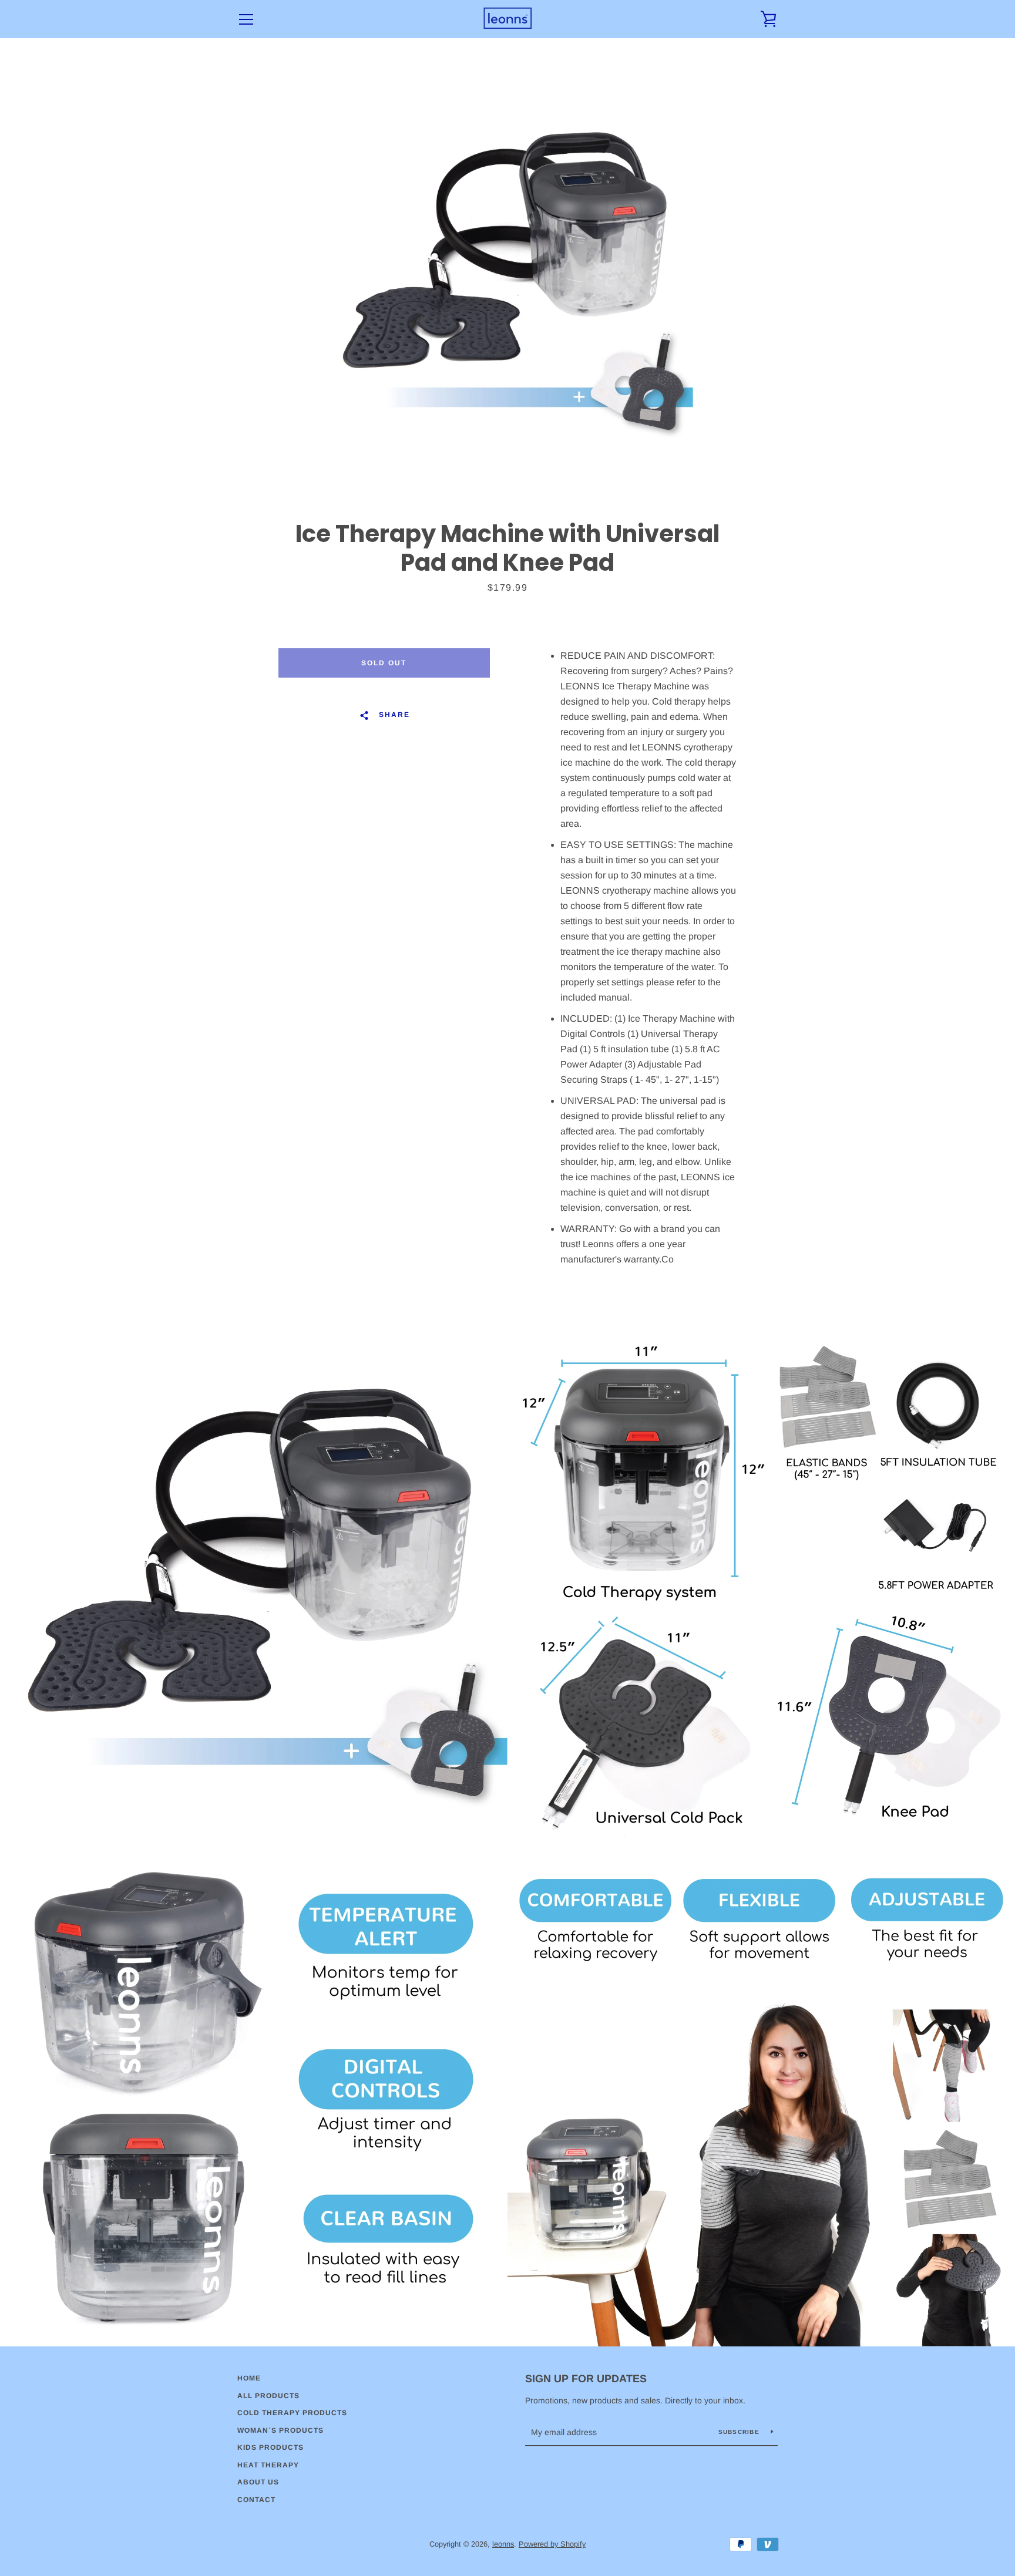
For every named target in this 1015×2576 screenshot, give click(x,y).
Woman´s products (280, 2430)
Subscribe (740, 2432)
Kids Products (270, 2447)
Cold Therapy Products (292, 2413)
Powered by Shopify (552, 2544)
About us (258, 2482)
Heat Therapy (268, 2465)
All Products (268, 2396)
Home (249, 2378)
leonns (503, 2544)
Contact (256, 2500)
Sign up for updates (586, 2379)
